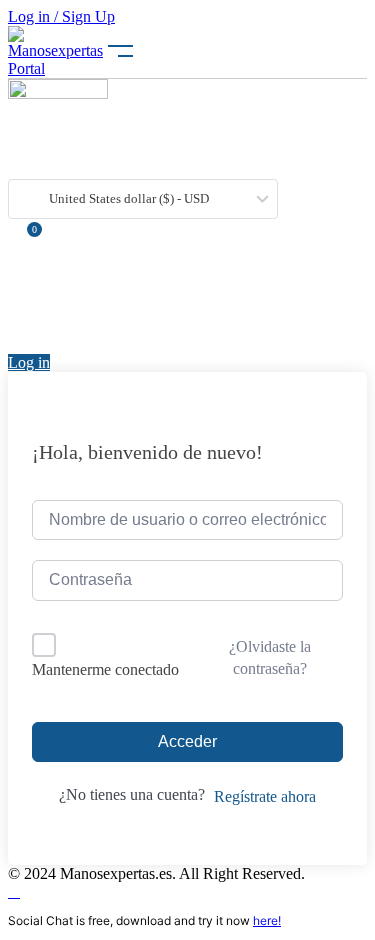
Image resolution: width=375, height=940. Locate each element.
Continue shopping (77, 319)
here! (267, 920)
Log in (29, 362)
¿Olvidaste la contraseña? (270, 657)
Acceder (187, 741)
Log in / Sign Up (61, 16)
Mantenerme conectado (105, 669)
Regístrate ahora (265, 796)
